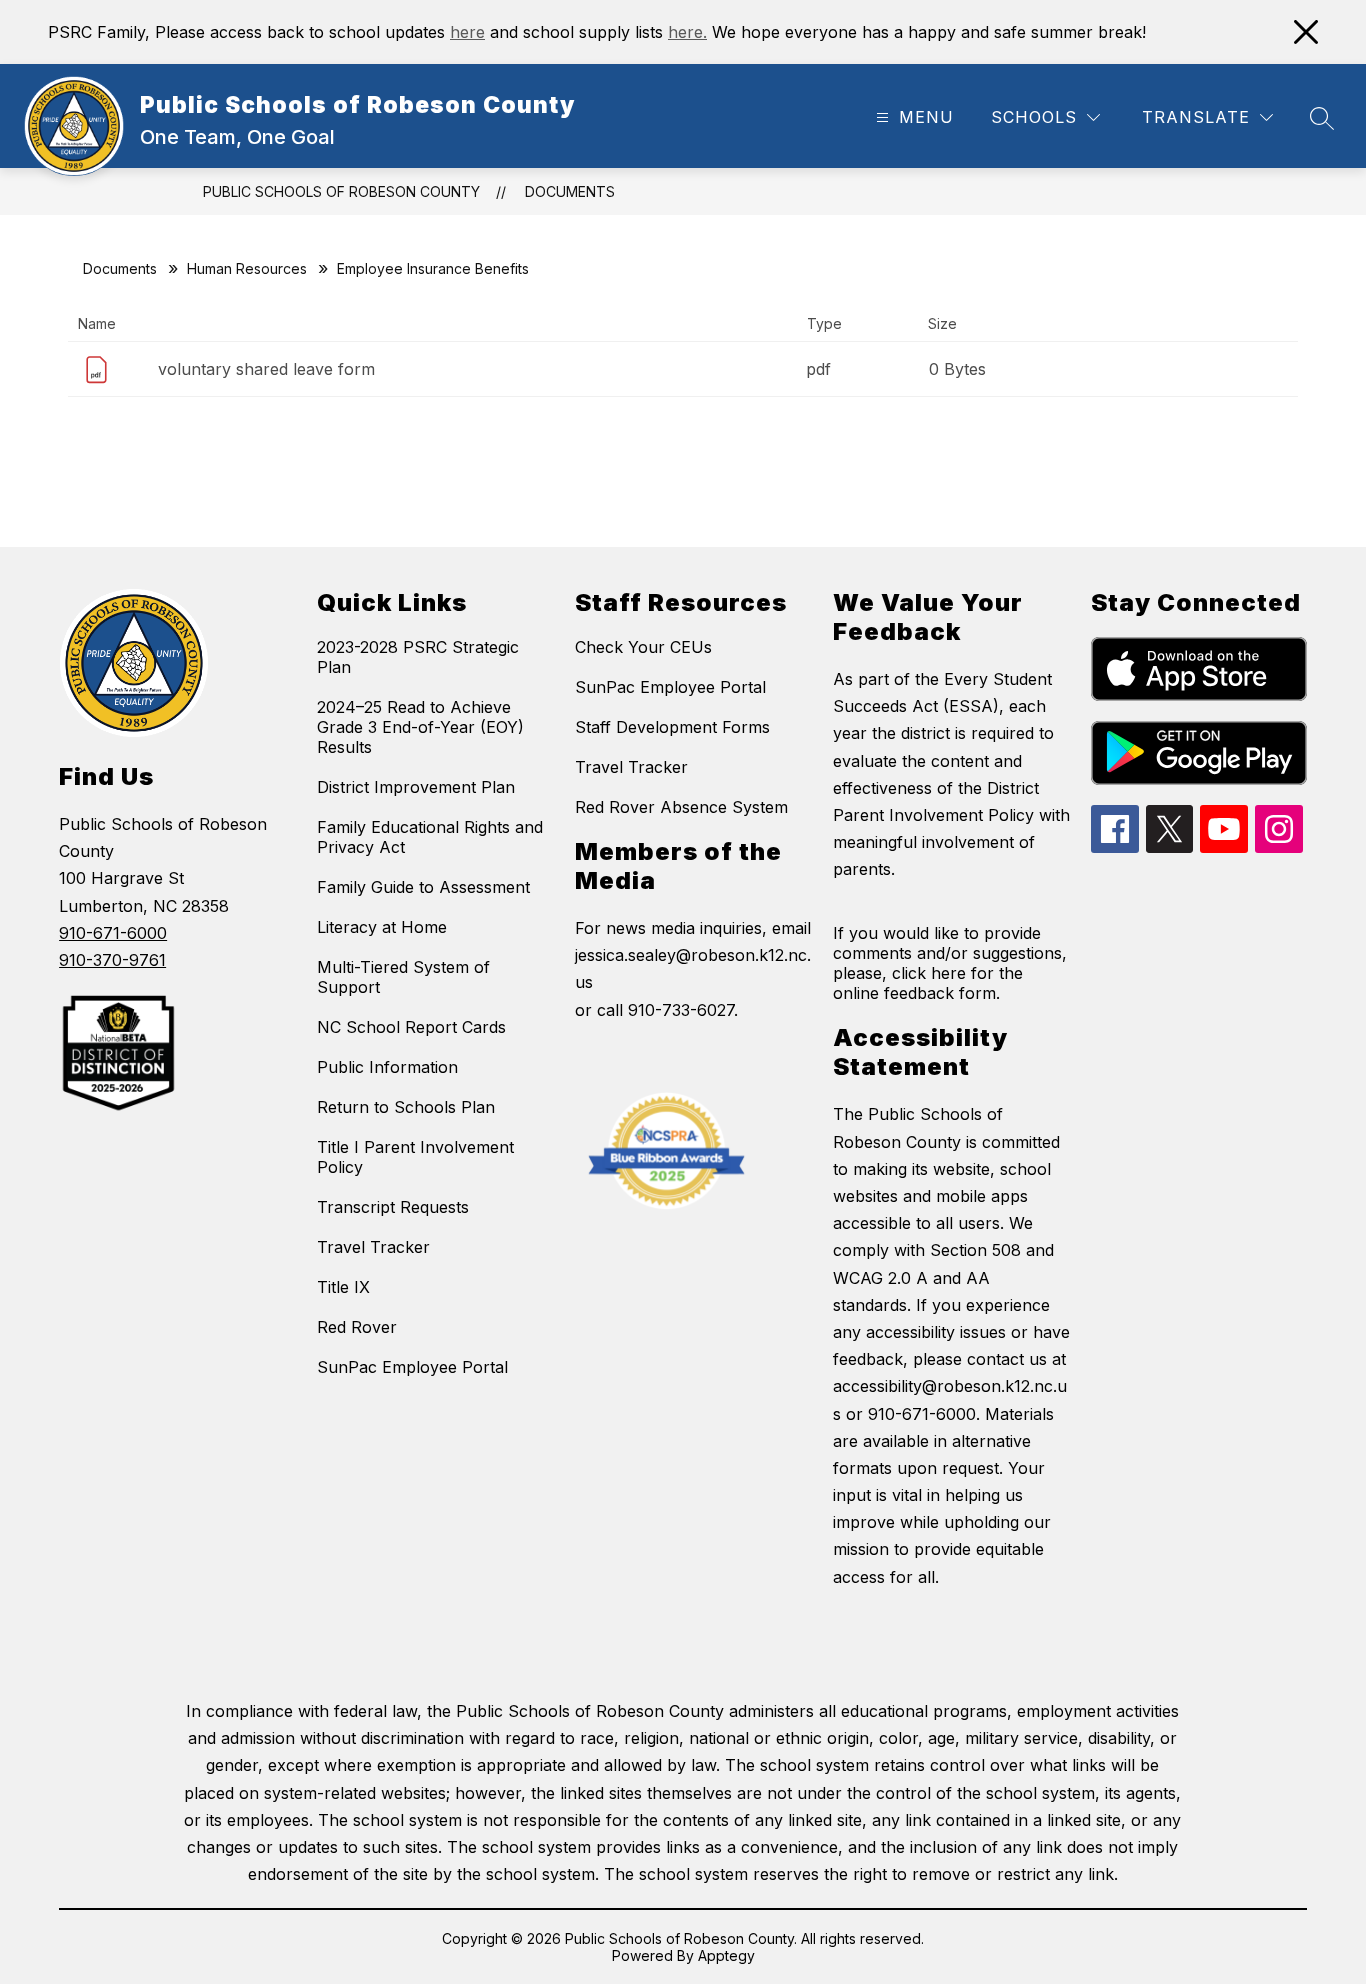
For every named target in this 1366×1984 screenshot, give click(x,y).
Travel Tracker (373, 1247)
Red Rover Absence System (681, 807)
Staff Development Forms (672, 727)
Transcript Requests (393, 1207)
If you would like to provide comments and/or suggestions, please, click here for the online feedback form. (950, 963)
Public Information (387, 1067)
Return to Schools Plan (406, 1107)
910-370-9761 (112, 960)
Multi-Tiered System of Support (403, 977)
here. (687, 32)
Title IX (343, 1287)
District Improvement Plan (416, 787)
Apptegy (726, 1955)
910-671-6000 (113, 933)
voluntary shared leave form (266, 369)
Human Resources (247, 268)
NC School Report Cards (411, 1027)
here (467, 32)
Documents (570, 191)
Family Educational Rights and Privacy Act (430, 837)
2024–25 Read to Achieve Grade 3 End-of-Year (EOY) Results (420, 727)
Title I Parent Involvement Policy (415, 1157)
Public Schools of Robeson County (341, 191)
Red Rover (357, 1327)
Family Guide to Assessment (423, 887)
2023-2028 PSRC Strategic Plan (418, 657)
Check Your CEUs (643, 647)
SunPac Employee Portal (412, 1367)
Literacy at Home (382, 927)
